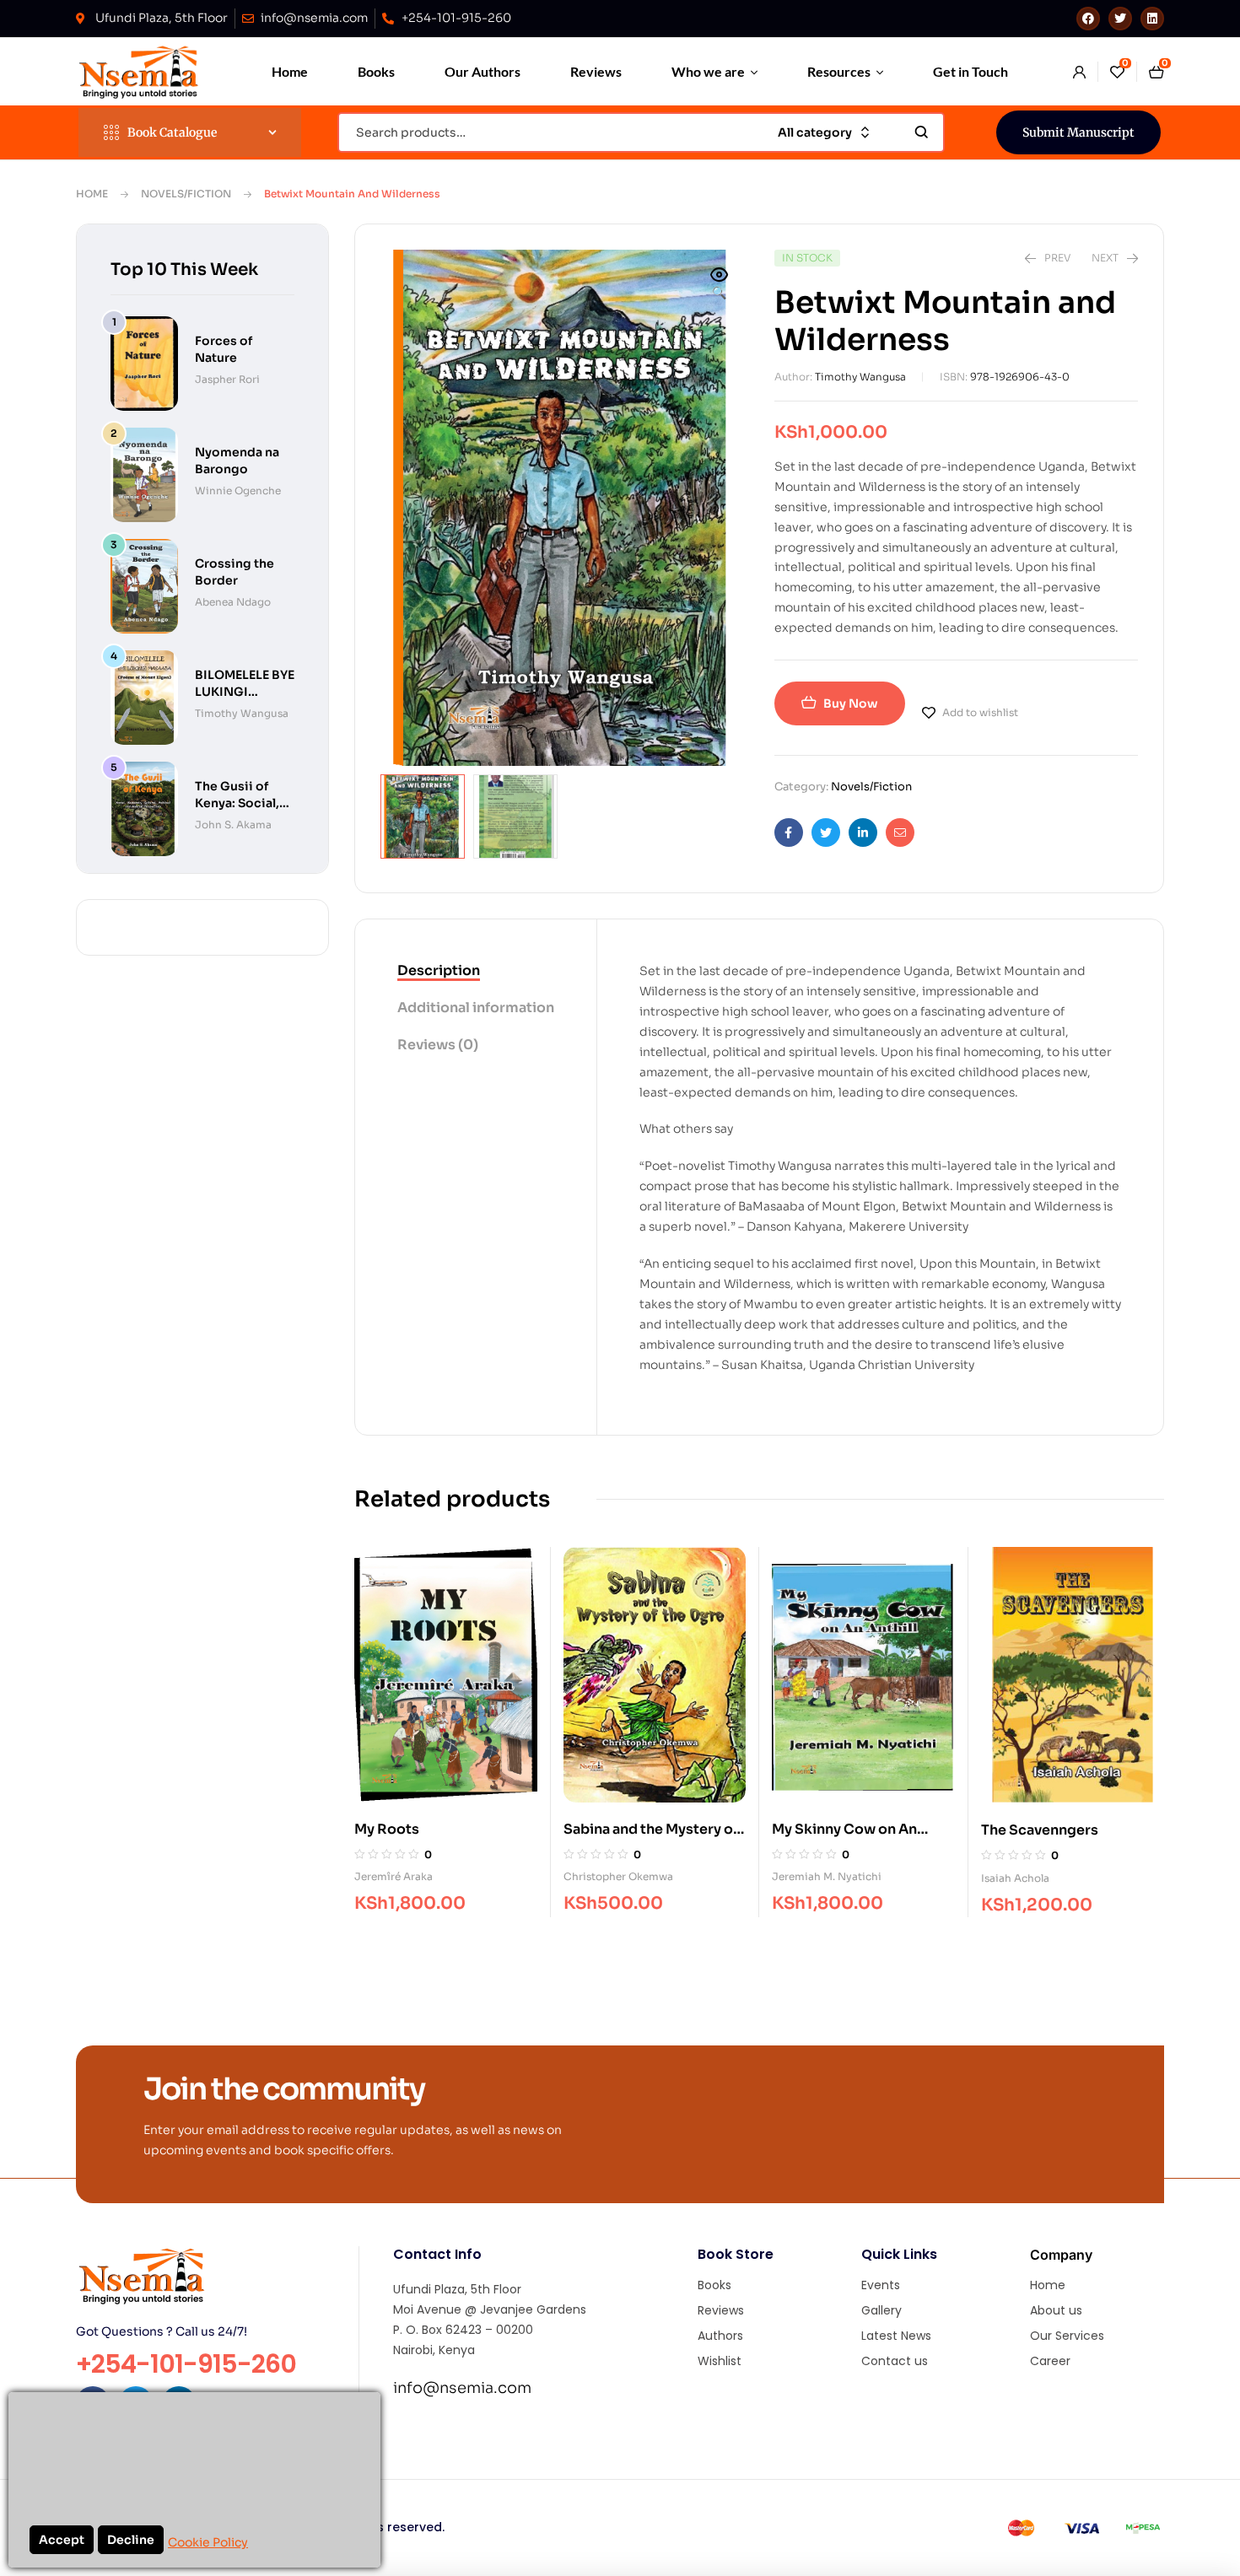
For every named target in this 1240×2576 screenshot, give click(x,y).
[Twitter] (1120, 19)
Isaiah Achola (1015, 1878)
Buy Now (851, 703)
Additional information (476, 1008)
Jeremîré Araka (394, 1876)
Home (92, 194)
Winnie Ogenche (238, 490)
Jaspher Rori (227, 379)
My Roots (387, 1829)
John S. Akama (233, 825)
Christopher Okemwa (618, 1876)
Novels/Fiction (186, 194)
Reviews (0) (438, 1045)
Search (922, 132)
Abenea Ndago (233, 602)
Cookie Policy (208, 2542)
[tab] (476, 972)
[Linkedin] (1152, 19)
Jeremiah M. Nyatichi (827, 1876)
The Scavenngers (1040, 1830)
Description (439, 970)
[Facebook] (1088, 19)
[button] (720, 285)
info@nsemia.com (462, 2388)
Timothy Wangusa (860, 377)
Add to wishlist (980, 712)
